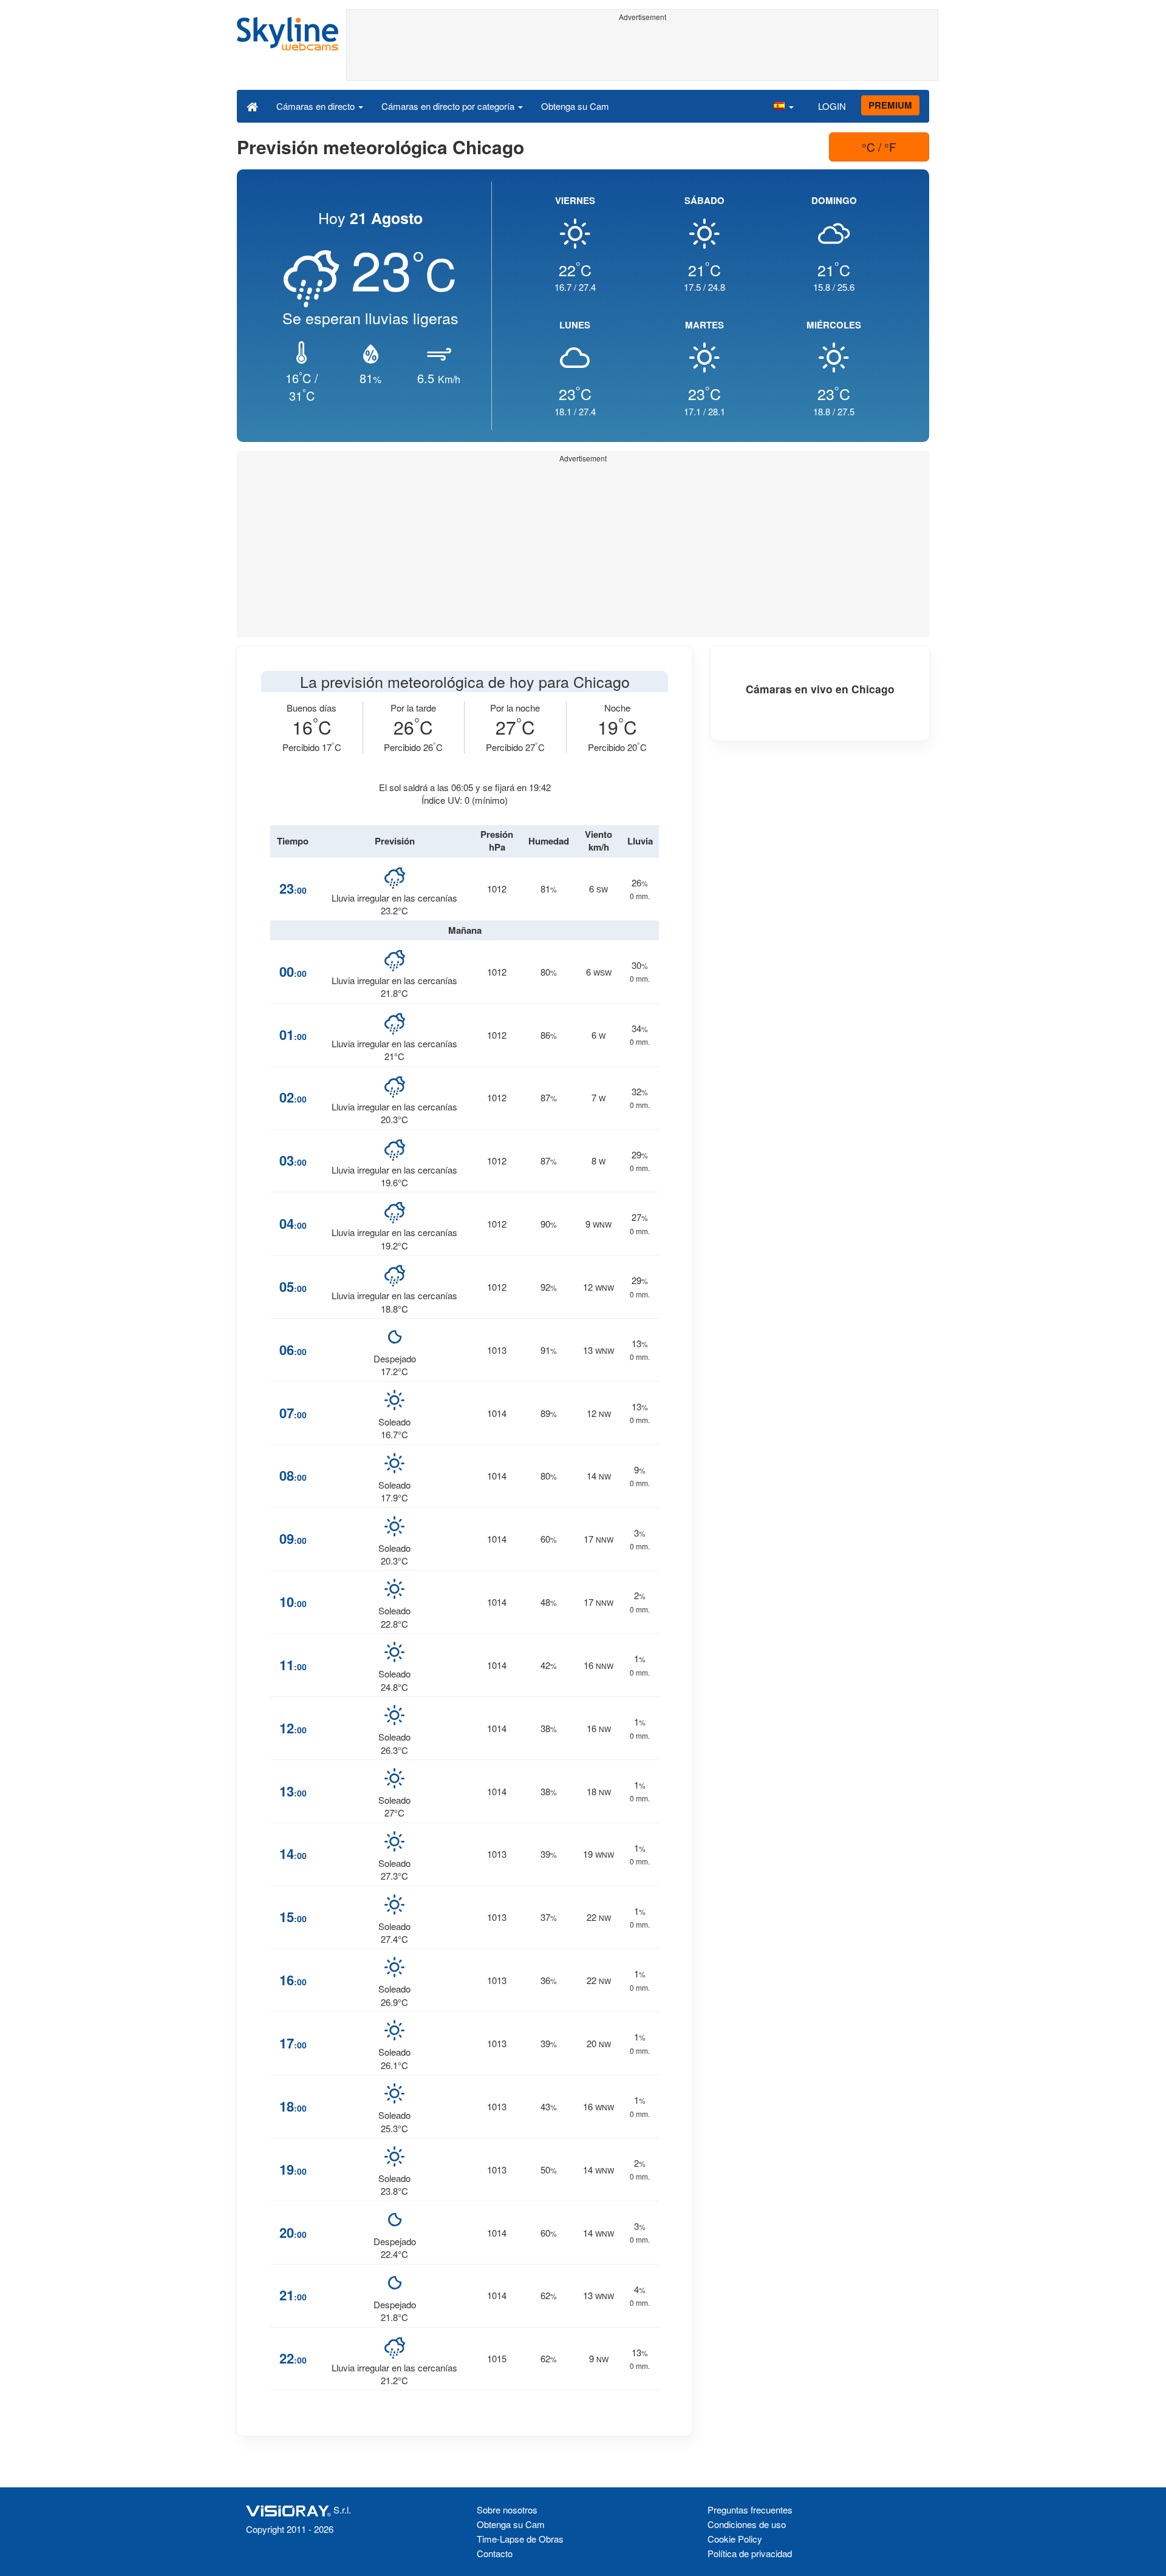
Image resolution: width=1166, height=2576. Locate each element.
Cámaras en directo (317, 106)
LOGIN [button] (832, 106)
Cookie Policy (735, 2539)
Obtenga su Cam (575, 106)
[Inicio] (252, 106)
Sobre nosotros (507, 2510)
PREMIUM (890, 105)
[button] (783, 106)
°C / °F (879, 147)
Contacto (495, 2553)
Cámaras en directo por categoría (449, 106)
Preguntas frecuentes (750, 2510)
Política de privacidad (750, 2553)
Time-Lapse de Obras (520, 2539)
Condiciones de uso (747, 2524)
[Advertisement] (642, 53)
